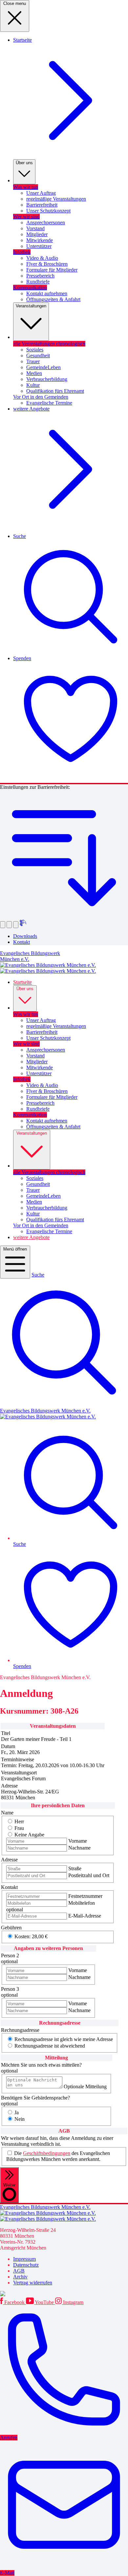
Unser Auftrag (41, 193)
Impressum (24, 2259)
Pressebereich (40, 276)
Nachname (79, 1848)
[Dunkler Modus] (16, 925)
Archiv (20, 2277)
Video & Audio (42, 258)
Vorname (78, 1841)
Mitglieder (37, 234)
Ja (17, 2112)
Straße (75, 1868)
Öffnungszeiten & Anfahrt (53, 299)
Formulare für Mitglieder (52, 270)
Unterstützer (39, 246)
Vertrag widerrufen (33, 2283)
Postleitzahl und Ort (89, 1875)
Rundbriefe (38, 282)
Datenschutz (26, 2265)
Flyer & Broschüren (47, 264)
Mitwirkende (40, 240)
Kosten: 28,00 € (31, 1936)
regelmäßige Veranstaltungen (56, 199)
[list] (64, 2271)
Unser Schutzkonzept (48, 211)
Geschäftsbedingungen (47, 2153)
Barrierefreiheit (42, 205)
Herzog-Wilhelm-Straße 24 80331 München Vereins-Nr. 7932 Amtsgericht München (28, 2239)
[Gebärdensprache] (23, 924)
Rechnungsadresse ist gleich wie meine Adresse (64, 2039)
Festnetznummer (85, 1896)
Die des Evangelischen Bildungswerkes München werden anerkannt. (58, 2156)
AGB (19, 2271)
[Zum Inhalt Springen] (64, 916)
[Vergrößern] (3, 925)
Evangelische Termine (49, 403)
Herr (19, 1821)
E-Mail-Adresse (85, 1916)
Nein (20, 2119)
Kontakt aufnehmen (47, 293)
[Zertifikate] (64, 2294)
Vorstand (35, 228)
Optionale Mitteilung (85, 2087)
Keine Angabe (29, 1835)
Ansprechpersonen (46, 222)
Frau (19, 1828)
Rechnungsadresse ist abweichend (50, 2046)
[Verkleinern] (9, 925)
